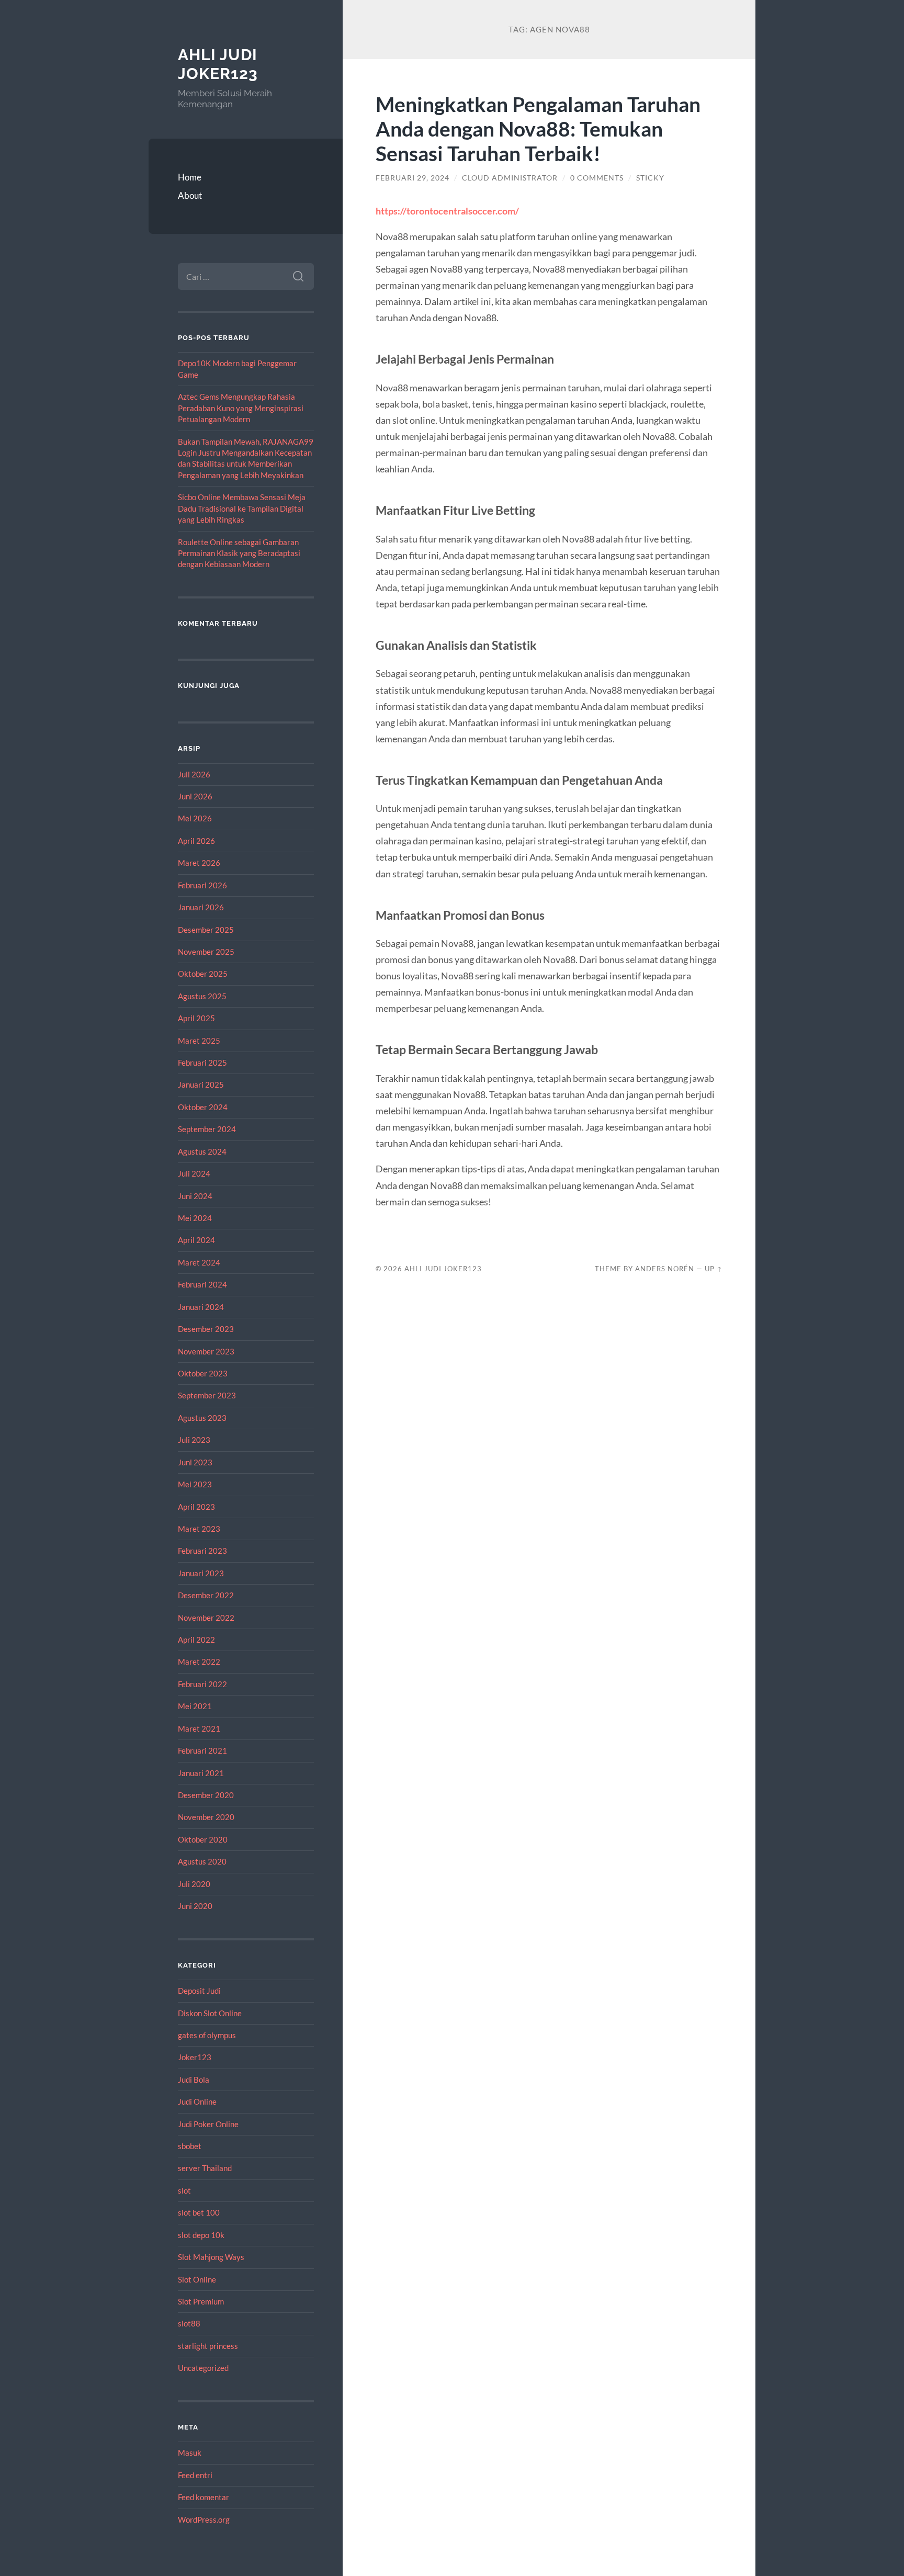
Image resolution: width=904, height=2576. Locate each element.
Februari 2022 (202, 1684)
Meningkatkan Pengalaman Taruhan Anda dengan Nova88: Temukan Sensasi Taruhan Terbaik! (538, 128)
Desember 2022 (206, 1595)
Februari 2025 (202, 1063)
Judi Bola (194, 2080)
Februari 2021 (202, 1750)
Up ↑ (714, 1269)
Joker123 (195, 2057)
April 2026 (196, 841)
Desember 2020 (206, 1795)
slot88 (189, 2323)
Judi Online (197, 2102)
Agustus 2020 (202, 1861)
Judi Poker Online (208, 2124)
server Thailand (205, 2168)
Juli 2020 (194, 1884)
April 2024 (196, 1240)
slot (184, 2190)
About (190, 195)
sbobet (190, 2146)
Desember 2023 (206, 1329)
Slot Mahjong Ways (211, 2257)
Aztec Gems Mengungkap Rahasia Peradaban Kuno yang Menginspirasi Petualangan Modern (241, 408)
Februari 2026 (202, 885)
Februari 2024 (202, 1284)
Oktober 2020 (203, 1839)
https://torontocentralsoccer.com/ (447, 211)
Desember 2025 (206, 930)
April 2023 (196, 1507)
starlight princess (208, 2346)
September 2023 (207, 1395)
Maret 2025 (199, 1041)
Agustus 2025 (202, 996)
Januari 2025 (201, 1084)
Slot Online (197, 2279)
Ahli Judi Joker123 (218, 64)
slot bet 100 (199, 2212)
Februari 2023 (202, 1551)
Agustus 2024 (202, 1151)
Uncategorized (203, 2368)
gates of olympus (207, 2035)
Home (190, 177)
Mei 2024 (195, 1218)
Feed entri (195, 2475)
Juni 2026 (195, 796)
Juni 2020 (195, 1906)
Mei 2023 (195, 1484)
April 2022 (196, 1640)
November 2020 (206, 1817)
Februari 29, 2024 (413, 178)
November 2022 (206, 1618)
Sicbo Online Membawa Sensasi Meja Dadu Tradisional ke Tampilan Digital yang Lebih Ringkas (242, 508)
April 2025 (196, 1018)
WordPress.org (204, 2519)
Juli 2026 (194, 774)
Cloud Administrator (510, 178)
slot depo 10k (201, 2235)
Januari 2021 (201, 1773)
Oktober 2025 (203, 974)
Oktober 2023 (203, 1373)
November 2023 (206, 1351)
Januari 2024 (201, 1307)
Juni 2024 (195, 1196)
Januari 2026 (201, 907)
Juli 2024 (194, 1173)
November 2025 (206, 952)
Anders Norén (665, 1269)
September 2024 (207, 1129)
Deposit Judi (199, 1991)
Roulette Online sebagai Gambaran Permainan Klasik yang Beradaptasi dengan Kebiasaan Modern (239, 553)
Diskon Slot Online (210, 2013)
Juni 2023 (195, 1462)
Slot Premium (201, 2301)
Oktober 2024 (203, 1107)
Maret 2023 (199, 1529)
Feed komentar (204, 2497)
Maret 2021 (199, 1728)
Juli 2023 (194, 1440)
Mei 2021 (195, 1706)
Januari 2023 (201, 1573)
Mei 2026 (195, 818)
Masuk (190, 2453)
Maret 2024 (199, 1262)
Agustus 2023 (202, 1418)
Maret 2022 (199, 1662)
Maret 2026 (199, 863)
